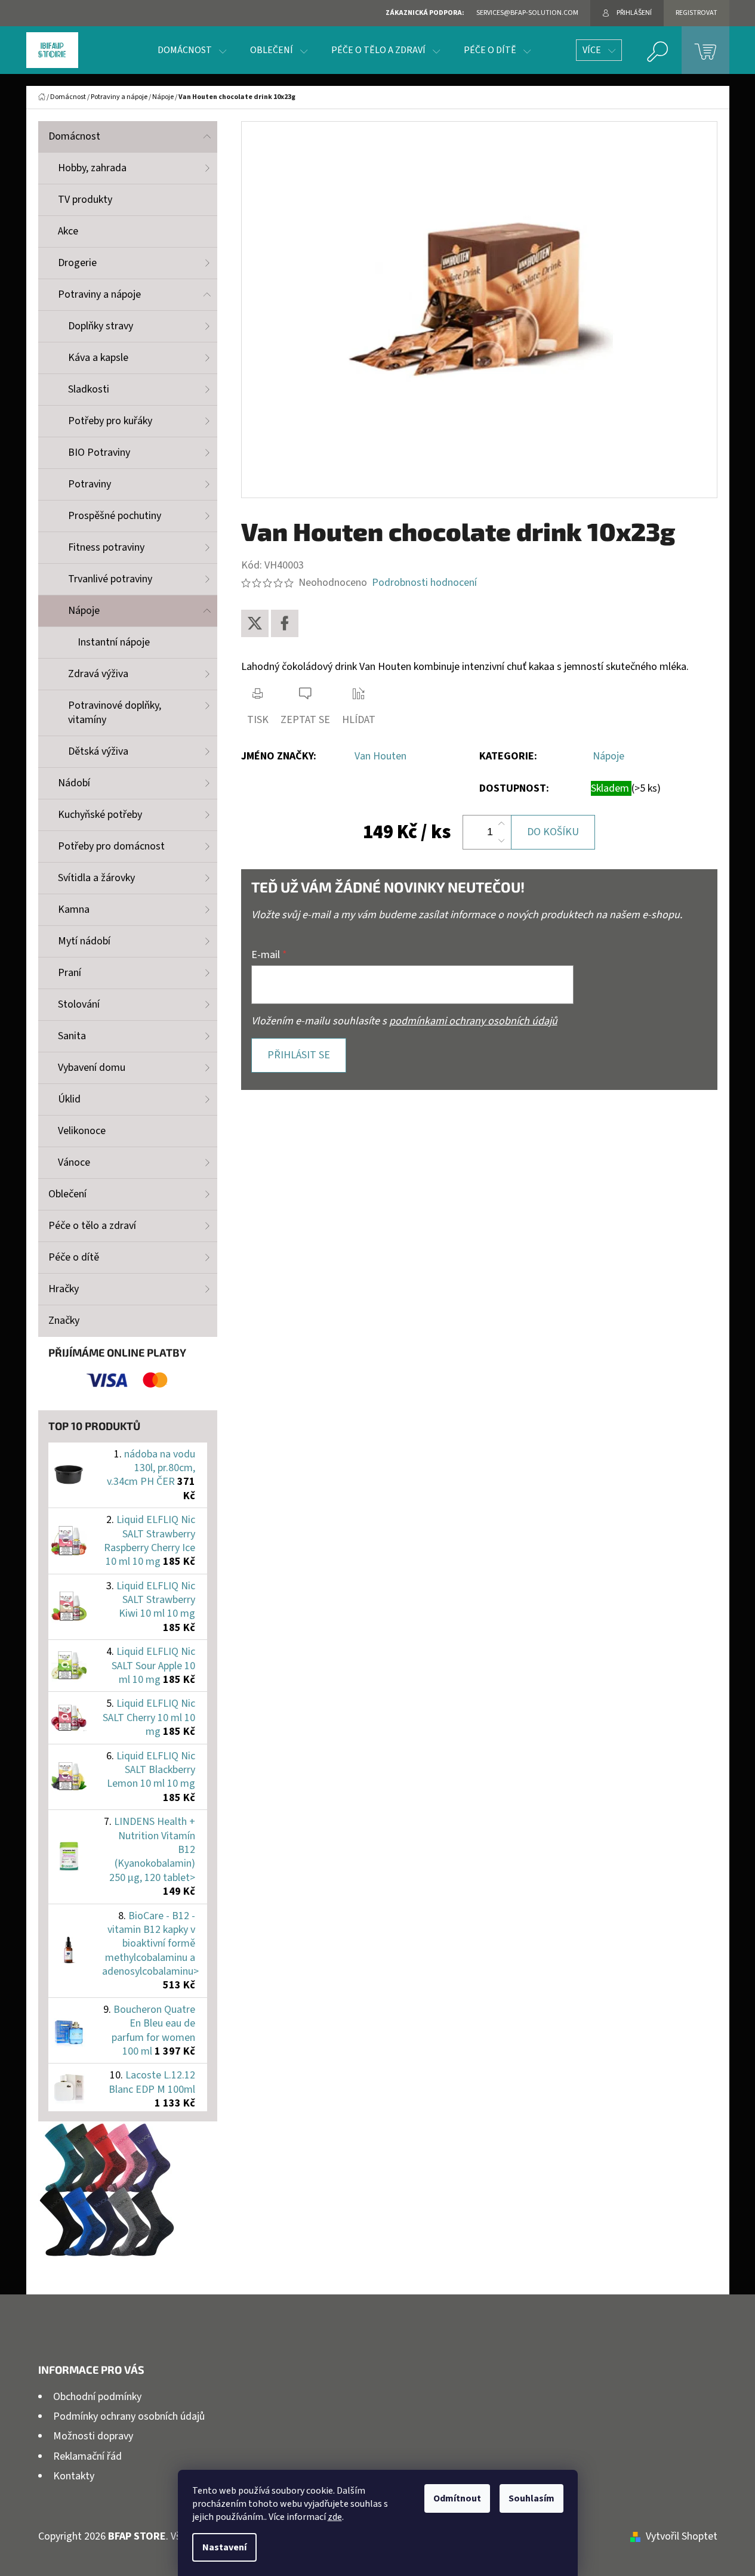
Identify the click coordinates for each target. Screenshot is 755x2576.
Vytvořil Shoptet (682, 2536)
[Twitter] (255, 623)
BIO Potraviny (99, 453)
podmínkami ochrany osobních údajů (473, 1021)
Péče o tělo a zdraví (92, 1226)
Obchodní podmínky (97, 2397)
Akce (68, 231)
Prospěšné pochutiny (115, 516)
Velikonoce (82, 1131)
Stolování (79, 1004)
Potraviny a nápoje (99, 294)
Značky (64, 1321)
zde (335, 2517)
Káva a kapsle (98, 358)
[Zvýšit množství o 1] (501, 824)
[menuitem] (192, 50)
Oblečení (67, 1194)
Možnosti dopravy (93, 2436)
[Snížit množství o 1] (501, 841)
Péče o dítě (74, 1257)
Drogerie (77, 263)
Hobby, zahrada (92, 168)
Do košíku (553, 832)
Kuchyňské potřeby (100, 815)
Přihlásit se (299, 1055)
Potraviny (90, 484)
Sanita (72, 1036)
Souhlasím (531, 2498)
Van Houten (380, 756)
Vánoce (74, 1162)
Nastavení (224, 2547)
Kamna (74, 909)
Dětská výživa (98, 751)
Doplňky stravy (101, 326)
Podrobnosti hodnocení (424, 583)
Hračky (64, 1289)
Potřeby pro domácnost (111, 846)
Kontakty (74, 2476)
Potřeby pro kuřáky (110, 421)
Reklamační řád (87, 2456)
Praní (70, 973)
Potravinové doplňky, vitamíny (115, 713)
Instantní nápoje (114, 642)
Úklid (69, 1099)
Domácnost (74, 136)
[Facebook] (285, 623)
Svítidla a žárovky (96, 878)
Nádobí (74, 783)
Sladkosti (89, 389)
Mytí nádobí (84, 941)
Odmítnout (457, 2498)
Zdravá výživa (98, 674)
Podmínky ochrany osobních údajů (129, 2416)
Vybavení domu (92, 1068)
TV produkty (85, 200)
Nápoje (84, 611)
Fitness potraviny (106, 547)
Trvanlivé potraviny (110, 579)
